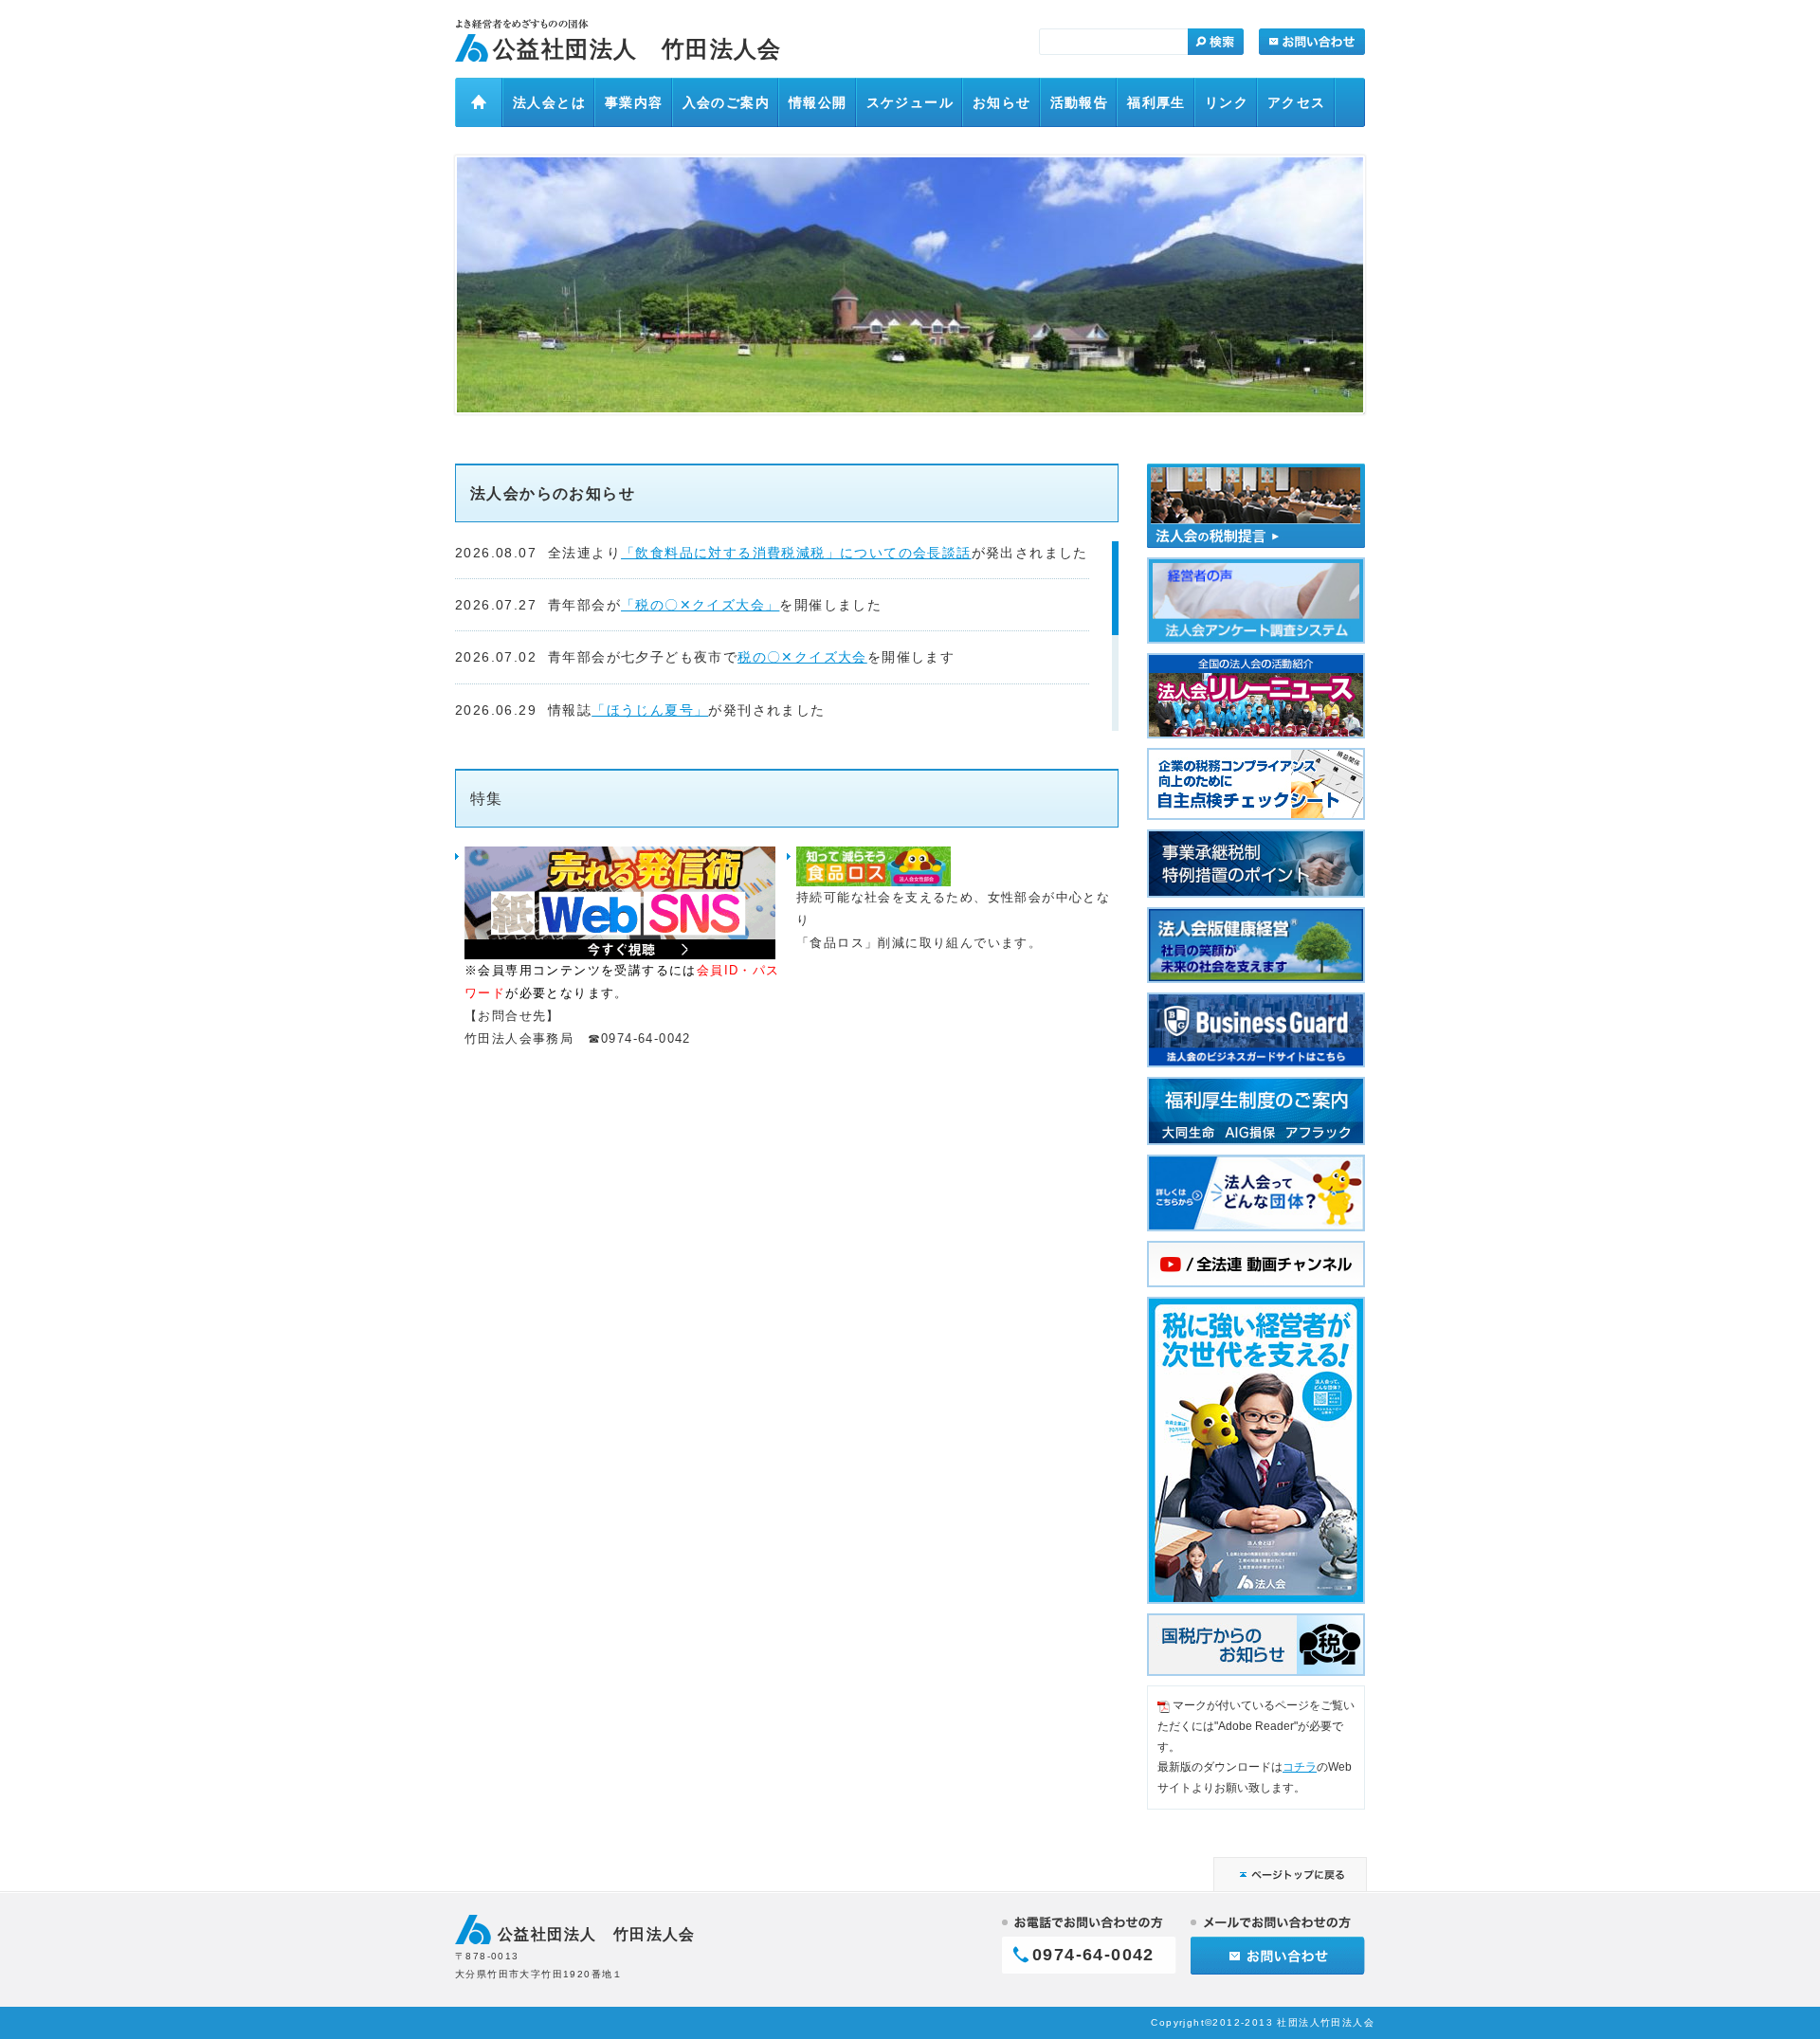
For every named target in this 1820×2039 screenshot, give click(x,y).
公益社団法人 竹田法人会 (637, 49)
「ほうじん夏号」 (650, 710)
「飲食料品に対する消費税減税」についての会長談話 (796, 553)
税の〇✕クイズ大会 (802, 657)
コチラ (1300, 1767)
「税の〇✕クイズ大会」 (700, 605)
